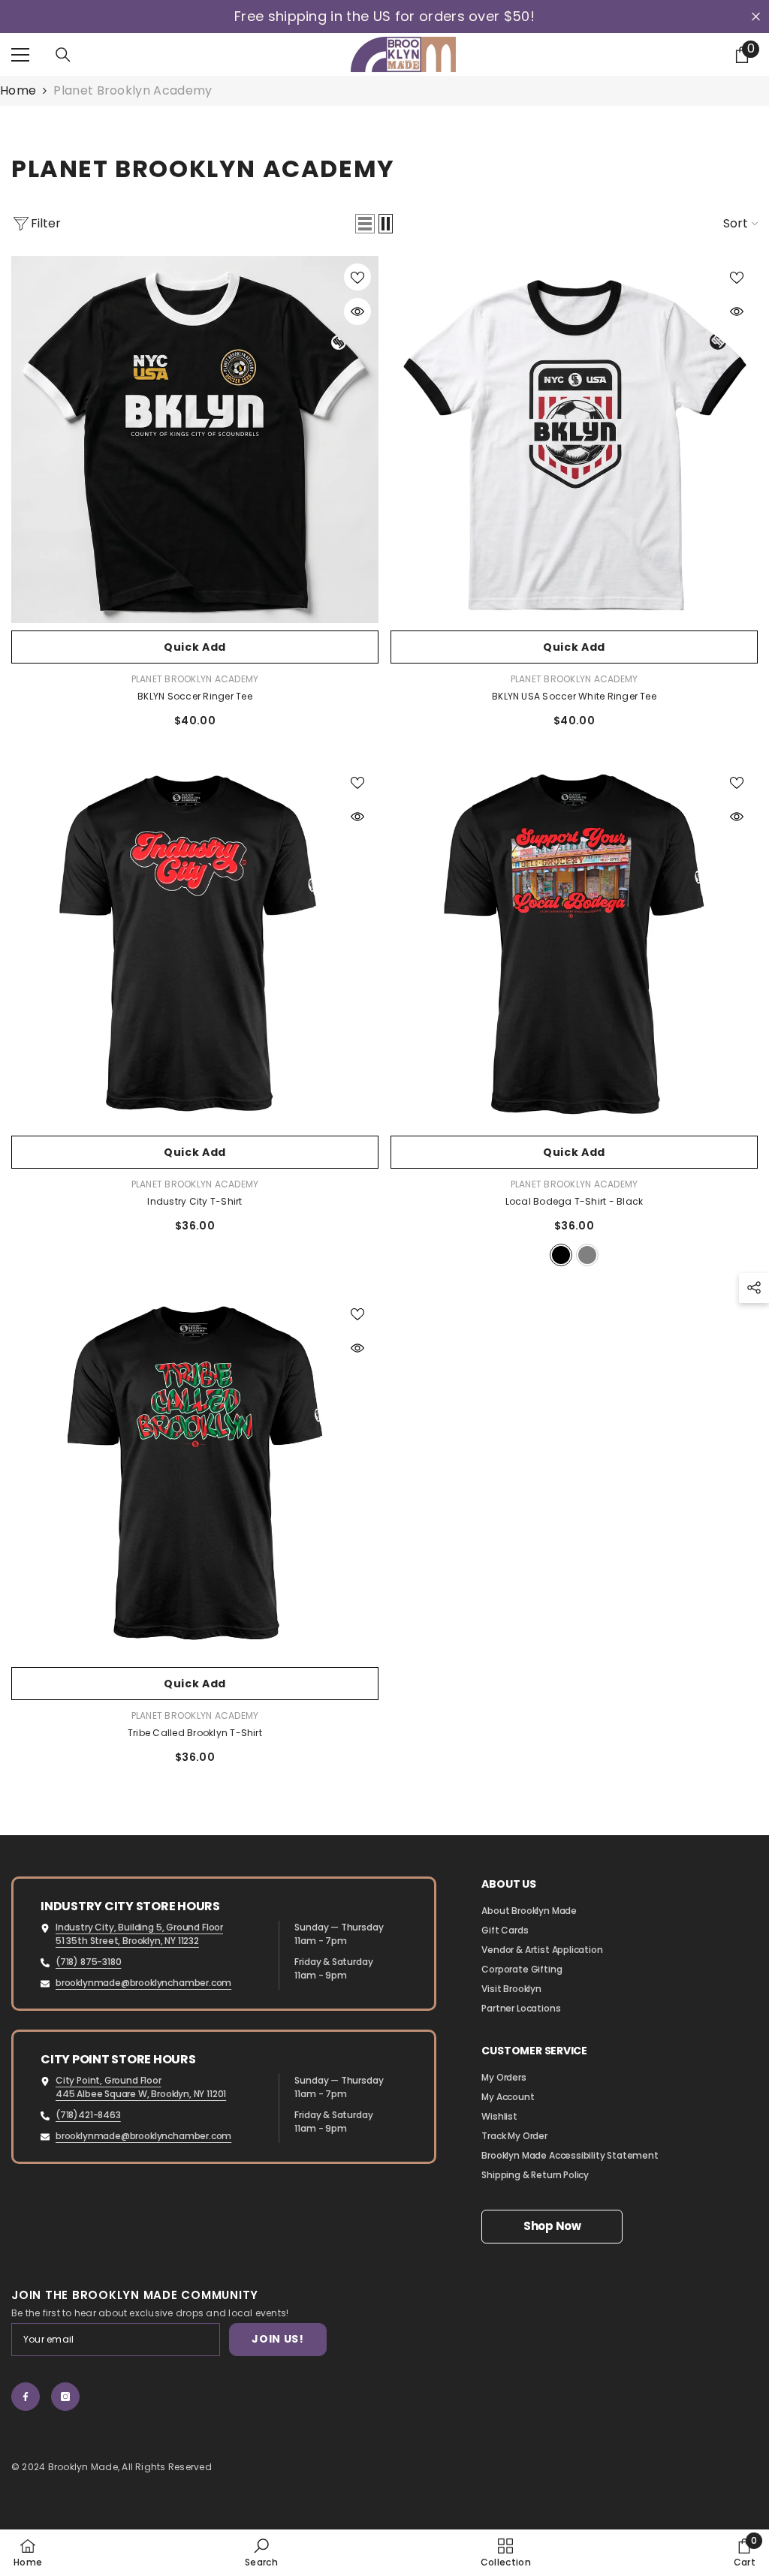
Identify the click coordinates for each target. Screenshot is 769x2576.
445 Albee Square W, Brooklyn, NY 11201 (141, 2094)
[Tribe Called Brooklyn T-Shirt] (195, 1476)
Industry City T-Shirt (195, 1201)
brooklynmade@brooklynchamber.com (143, 1983)
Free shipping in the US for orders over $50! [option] (384, 17)
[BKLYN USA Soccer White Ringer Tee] (574, 439)
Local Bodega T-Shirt (574, 1201)
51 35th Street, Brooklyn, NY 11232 (127, 1941)
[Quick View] (357, 311)
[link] (261, 2552)
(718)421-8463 (88, 2115)
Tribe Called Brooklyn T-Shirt (195, 1733)
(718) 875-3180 (88, 1962)
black (561, 1255)
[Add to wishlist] (357, 277)
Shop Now (552, 2226)
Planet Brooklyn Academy (133, 90)
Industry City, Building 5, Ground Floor (139, 1927)
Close (756, 17)
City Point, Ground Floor (109, 2080)
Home (18, 91)
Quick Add (195, 647)
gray (587, 1255)
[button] (365, 224)
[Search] (63, 55)
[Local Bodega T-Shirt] (574, 945)
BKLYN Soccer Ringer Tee (195, 696)
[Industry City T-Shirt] (195, 945)
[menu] (20, 55)
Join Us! (278, 2339)
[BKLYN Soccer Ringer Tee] (195, 439)
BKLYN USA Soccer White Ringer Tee (574, 696)
